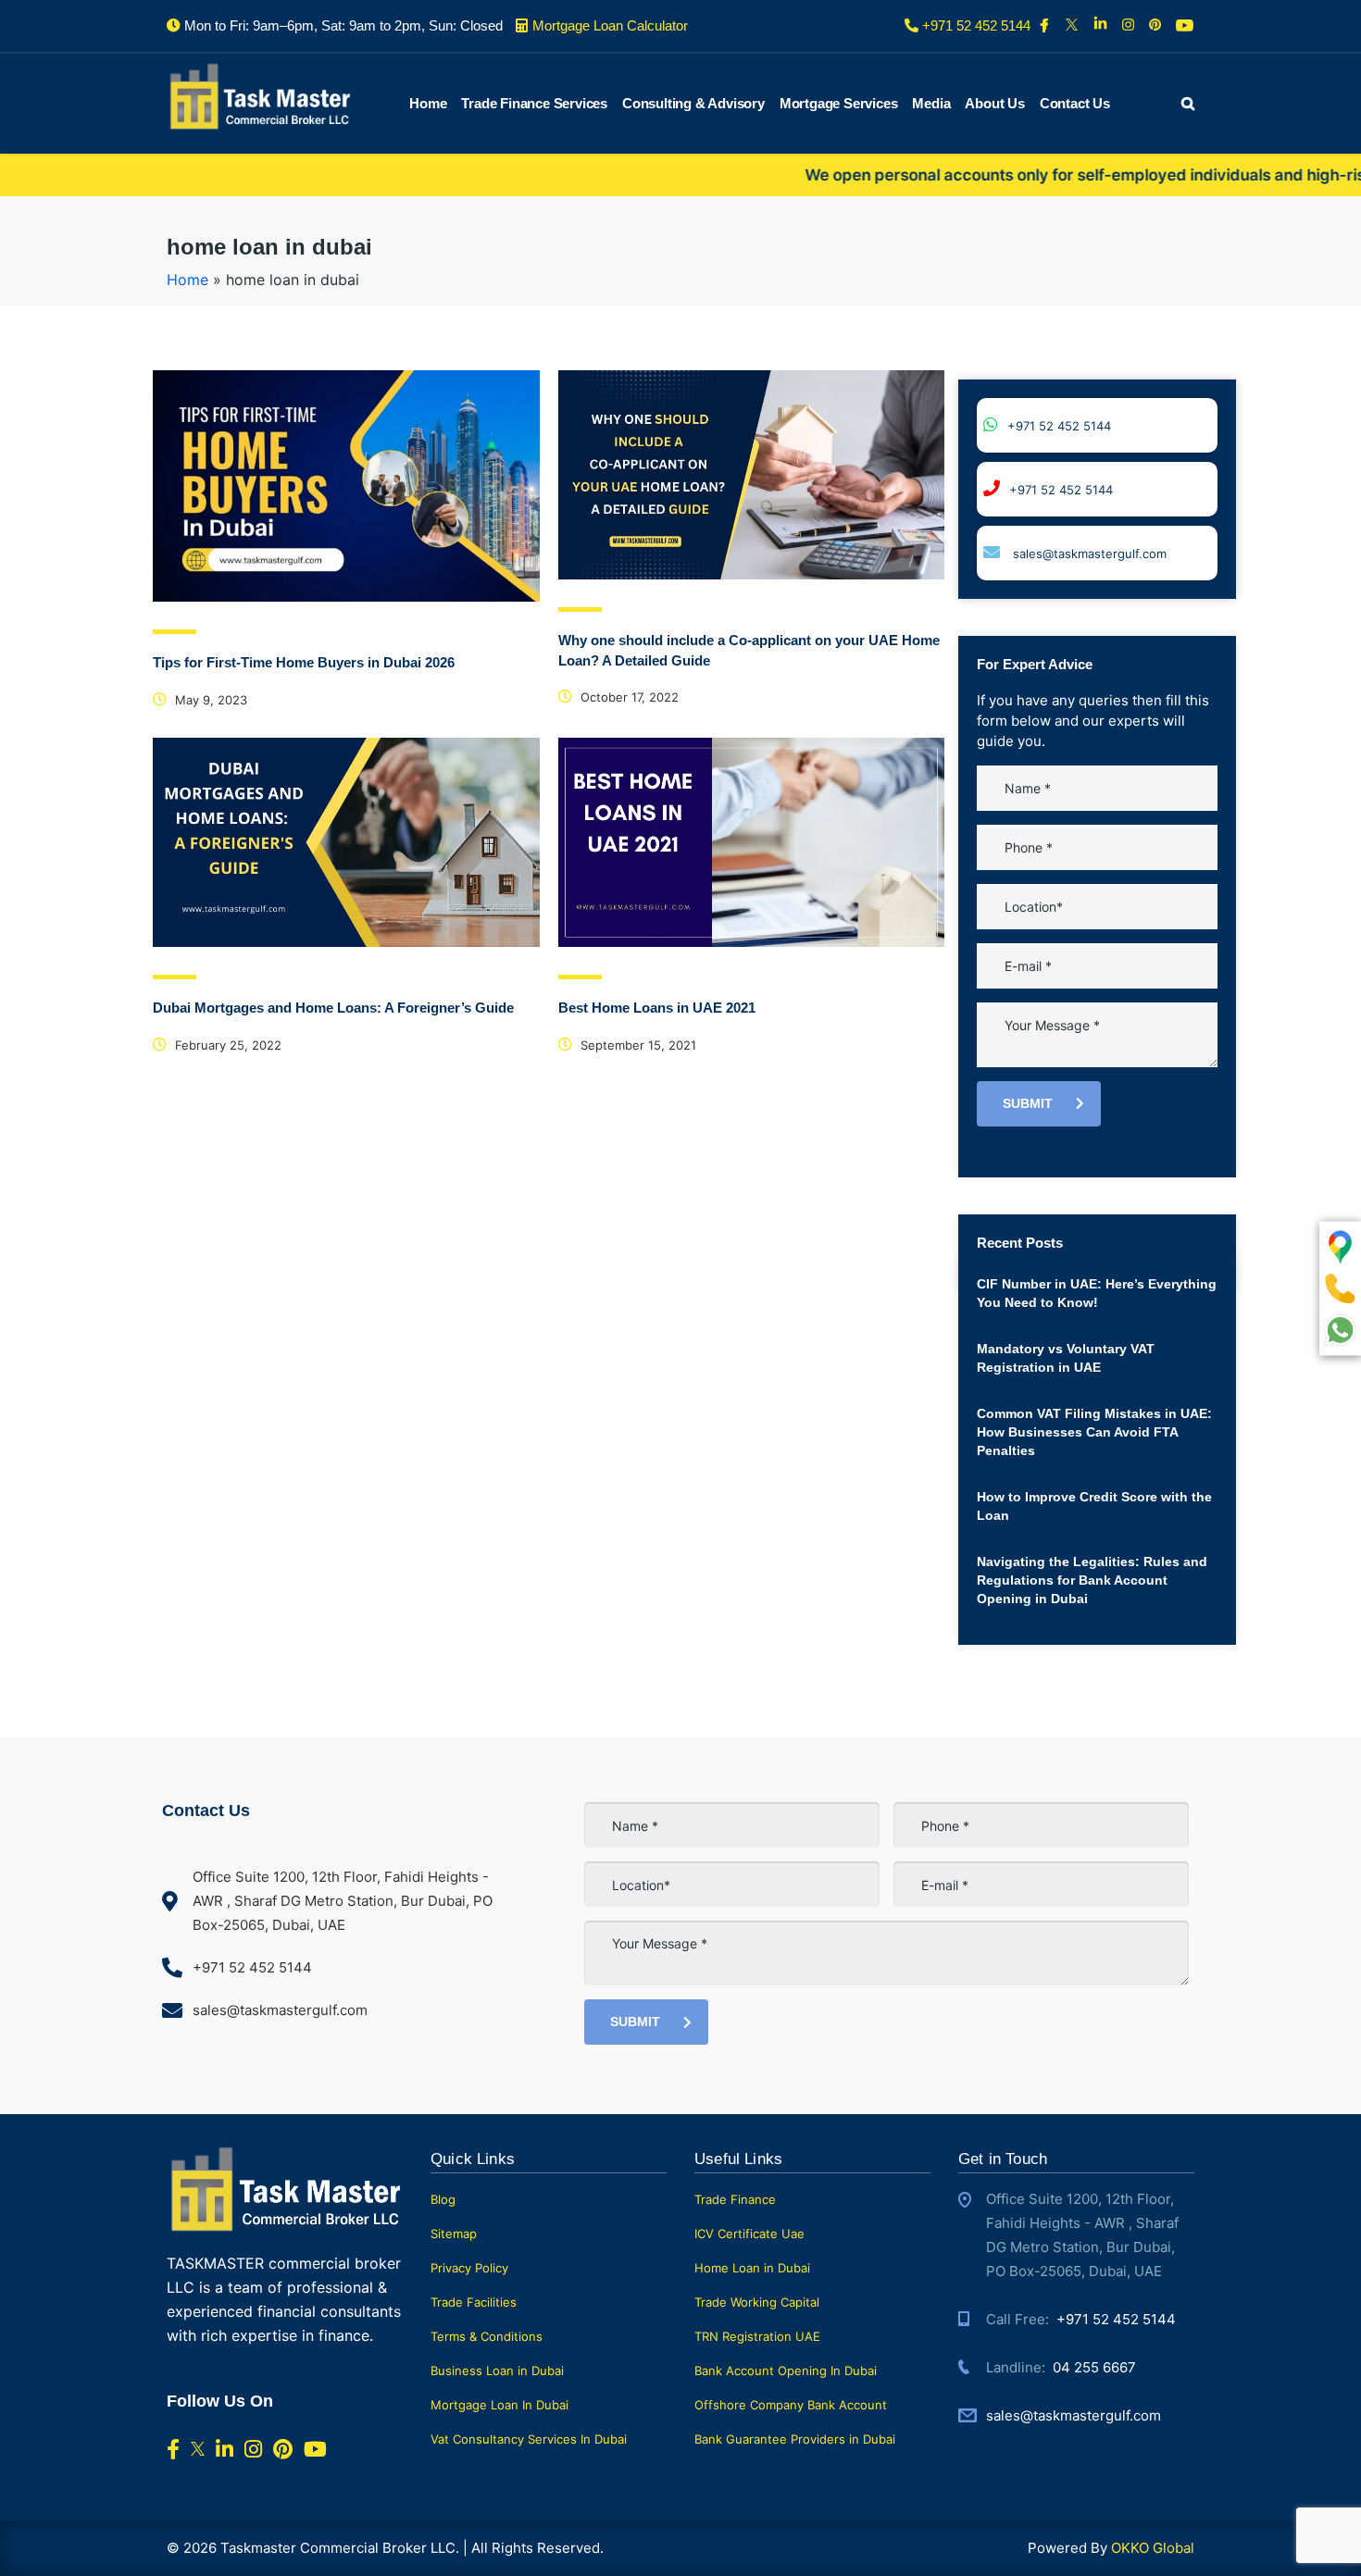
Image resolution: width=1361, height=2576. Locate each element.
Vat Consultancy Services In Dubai (529, 2439)
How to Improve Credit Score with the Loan (1094, 1506)
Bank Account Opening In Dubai (786, 2371)
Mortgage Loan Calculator (610, 25)
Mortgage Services (839, 103)
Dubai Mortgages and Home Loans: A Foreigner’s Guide (333, 1008)
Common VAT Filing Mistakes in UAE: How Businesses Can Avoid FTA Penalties (1094, 1432)
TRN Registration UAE (757, 2336)
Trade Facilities (474, 2302)
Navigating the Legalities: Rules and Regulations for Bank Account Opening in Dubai (1092, 1580)
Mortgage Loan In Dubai (499, 2405)
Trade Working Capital (757, 2302)
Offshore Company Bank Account (791, 2405)
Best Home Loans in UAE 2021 (657, 1008)
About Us (994, 103)
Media (931, 103)
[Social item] (1046, 26)
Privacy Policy (469, 2268)
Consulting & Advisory (693, 103)
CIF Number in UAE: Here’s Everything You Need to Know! (1097, 1293)
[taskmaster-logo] (259, 95)
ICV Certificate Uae (749, 2234)
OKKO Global (1153, 2548)
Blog (443, 2199)
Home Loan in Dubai (752, 2268)
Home (428, 103)
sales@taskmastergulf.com (1088, 554)
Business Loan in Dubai (497, 2371)
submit (1028, 1103)
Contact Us (1075, 103)
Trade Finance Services (534, 103)
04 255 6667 (1094, 2367)
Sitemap (454, 2234)
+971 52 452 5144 (1059, 426)
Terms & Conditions (487, 2336)
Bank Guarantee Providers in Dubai (795, 2439)
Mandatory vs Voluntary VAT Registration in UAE (1066, 1358)
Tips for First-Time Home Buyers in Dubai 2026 (304, 662)
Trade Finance (735, 2199)
